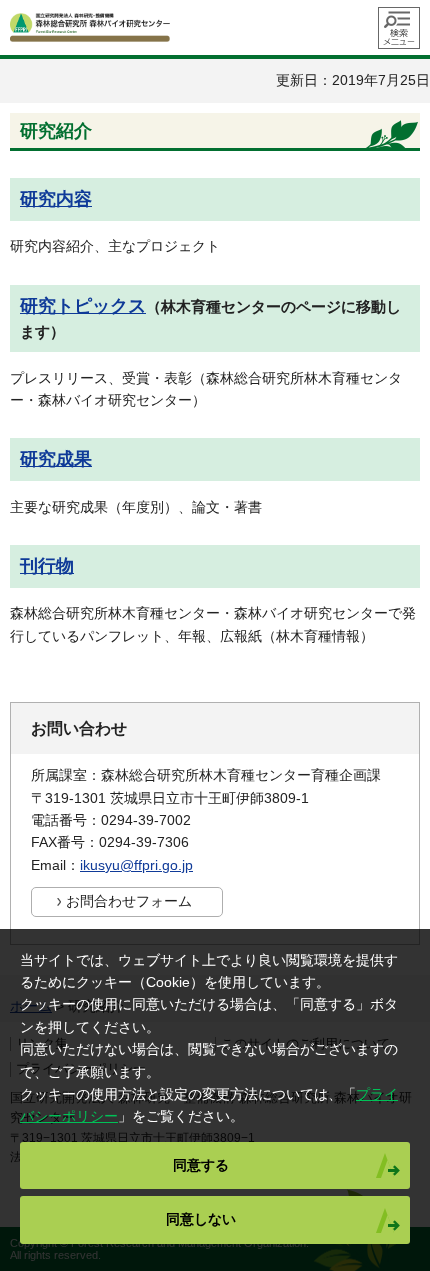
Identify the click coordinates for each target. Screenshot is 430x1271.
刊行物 (47, 566)
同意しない (201, 1219)
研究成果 (56, 459)
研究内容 (56, 199)
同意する (201, 1165)
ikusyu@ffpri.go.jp (136, 865)
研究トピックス (83, 306)
